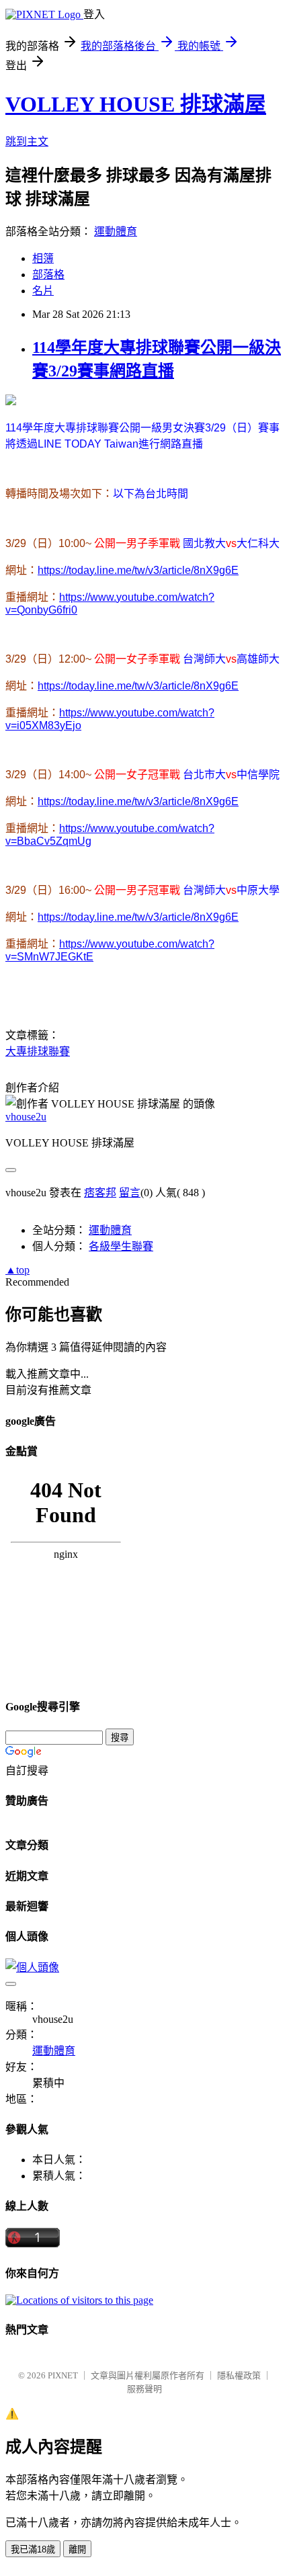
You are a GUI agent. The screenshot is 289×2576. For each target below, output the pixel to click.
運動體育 (116, 232)
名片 (43, 291)
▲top (17, 1270)
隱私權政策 (239, 2375)
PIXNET (63, 2375)
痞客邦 (100, 1193)
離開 (77, 2549)
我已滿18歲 (33, 2549)
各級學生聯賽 (121, 1246)
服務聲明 (144, 2389)
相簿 (43, 258)
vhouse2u (26, 1117)
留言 (130, 1193)
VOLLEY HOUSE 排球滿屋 (136, 104)
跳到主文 (27, 141)
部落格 (48, 275)
